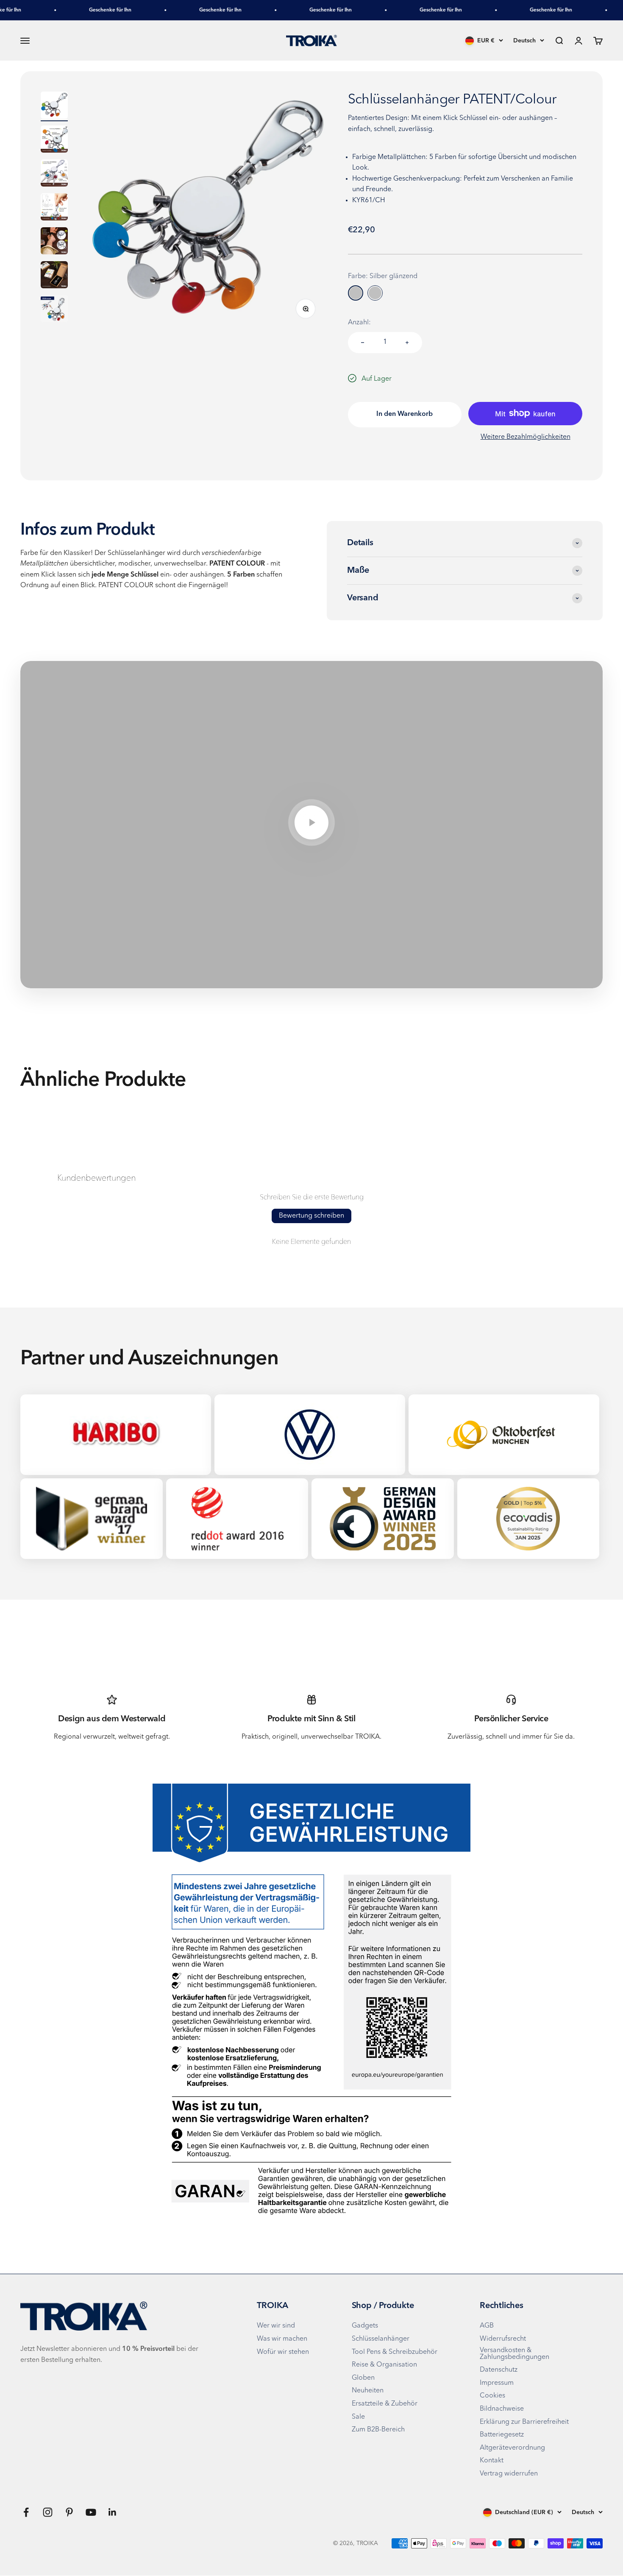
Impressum (497, 2383)
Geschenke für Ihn (87, 10)
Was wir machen (282, 2339)
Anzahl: (359, 323)
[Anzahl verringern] (363, 343)
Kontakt (492, 2461)
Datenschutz (499, 2370)
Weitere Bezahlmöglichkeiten (526, 437)
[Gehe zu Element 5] (54, 242)
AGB (487, 2326)
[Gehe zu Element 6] (54, 276)
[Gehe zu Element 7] (54, 310)
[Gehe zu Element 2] (54, 140)
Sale (358, 2417)
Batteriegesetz (502, 2435)
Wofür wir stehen (283, 2352)
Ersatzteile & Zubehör (385, 2404)
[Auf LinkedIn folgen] (113, 2512)
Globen (363, 2378)
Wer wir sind (276, 2326)
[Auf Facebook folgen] (26, 2512)
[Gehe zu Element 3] (54, 174)
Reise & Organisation (384, 2365)
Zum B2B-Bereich (378, 2430)
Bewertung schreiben (311, 1216)
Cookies (492, 2396)
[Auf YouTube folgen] (91, 2512)
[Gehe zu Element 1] (54, 106)
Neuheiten (368, 2391)
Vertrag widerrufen (509, 2474)
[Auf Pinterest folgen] (69, 2512)
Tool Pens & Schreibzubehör (395, 2352)
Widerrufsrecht (503, 2339)
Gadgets (365, 2326)
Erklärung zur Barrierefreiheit (524, 2422)
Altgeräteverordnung (512, 2448)
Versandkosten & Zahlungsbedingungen (515, 2354)
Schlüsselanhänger (381, 2339)
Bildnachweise (502, 2409)
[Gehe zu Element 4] (54, 208)
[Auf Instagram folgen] (48, 2512)
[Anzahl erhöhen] (407, 343)
